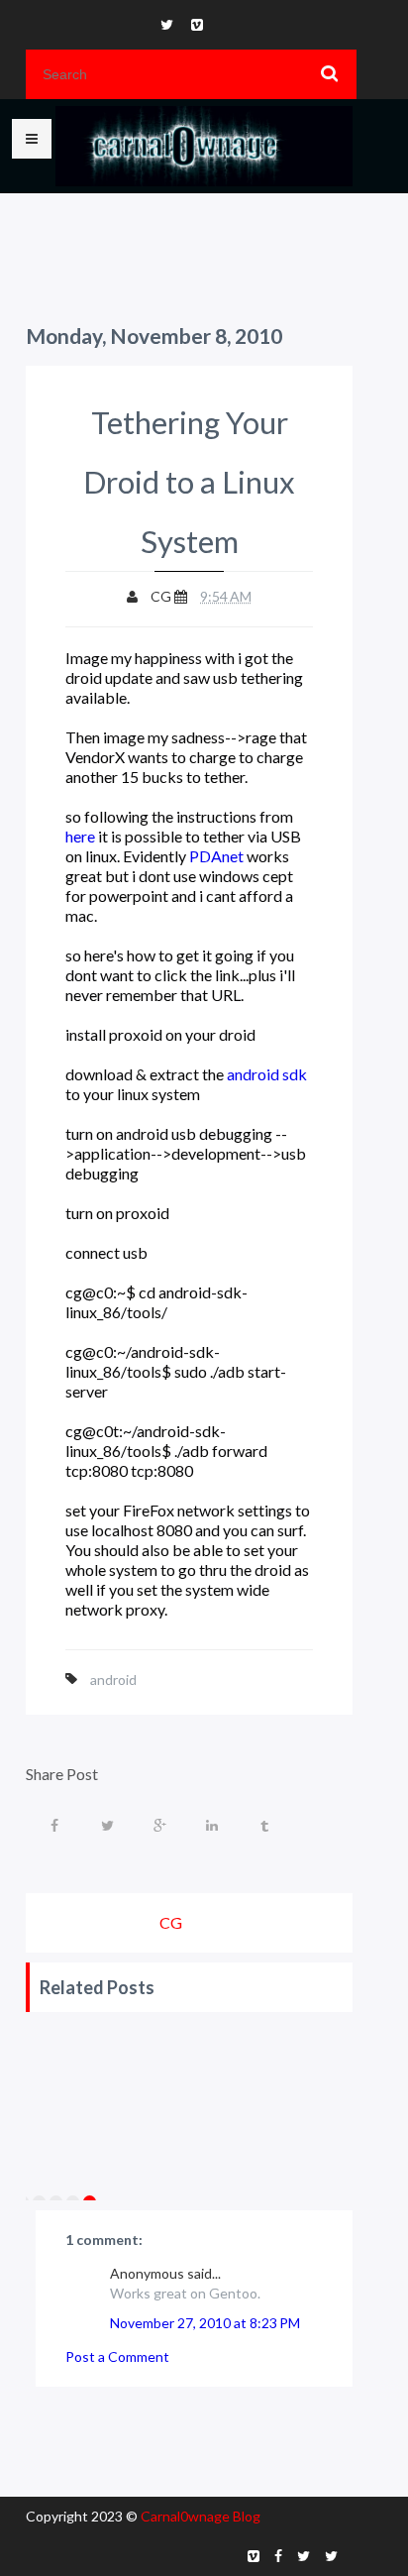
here (80, 836)
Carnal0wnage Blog (201, 2516)
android (113, 1680)
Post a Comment (117, 2356)
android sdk (267, 1074)
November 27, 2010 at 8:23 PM (205, 2323)
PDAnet (216, 856)
